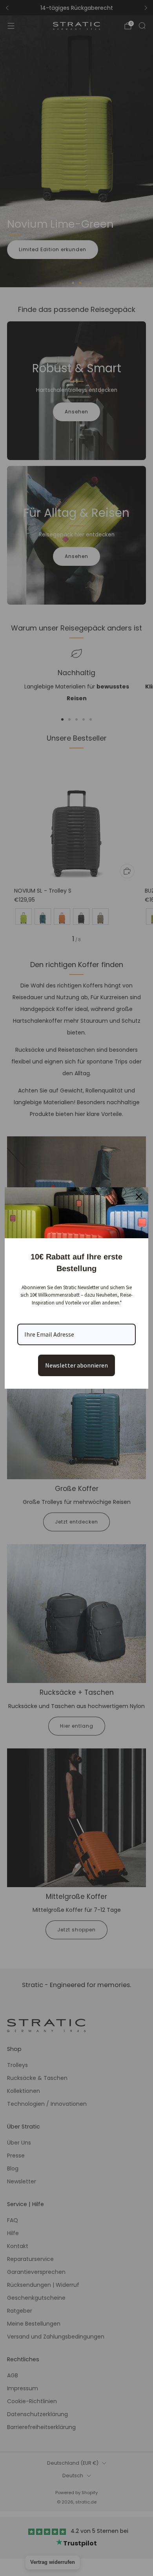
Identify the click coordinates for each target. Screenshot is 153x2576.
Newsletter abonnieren (76, 1365)
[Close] (139, 1197)
